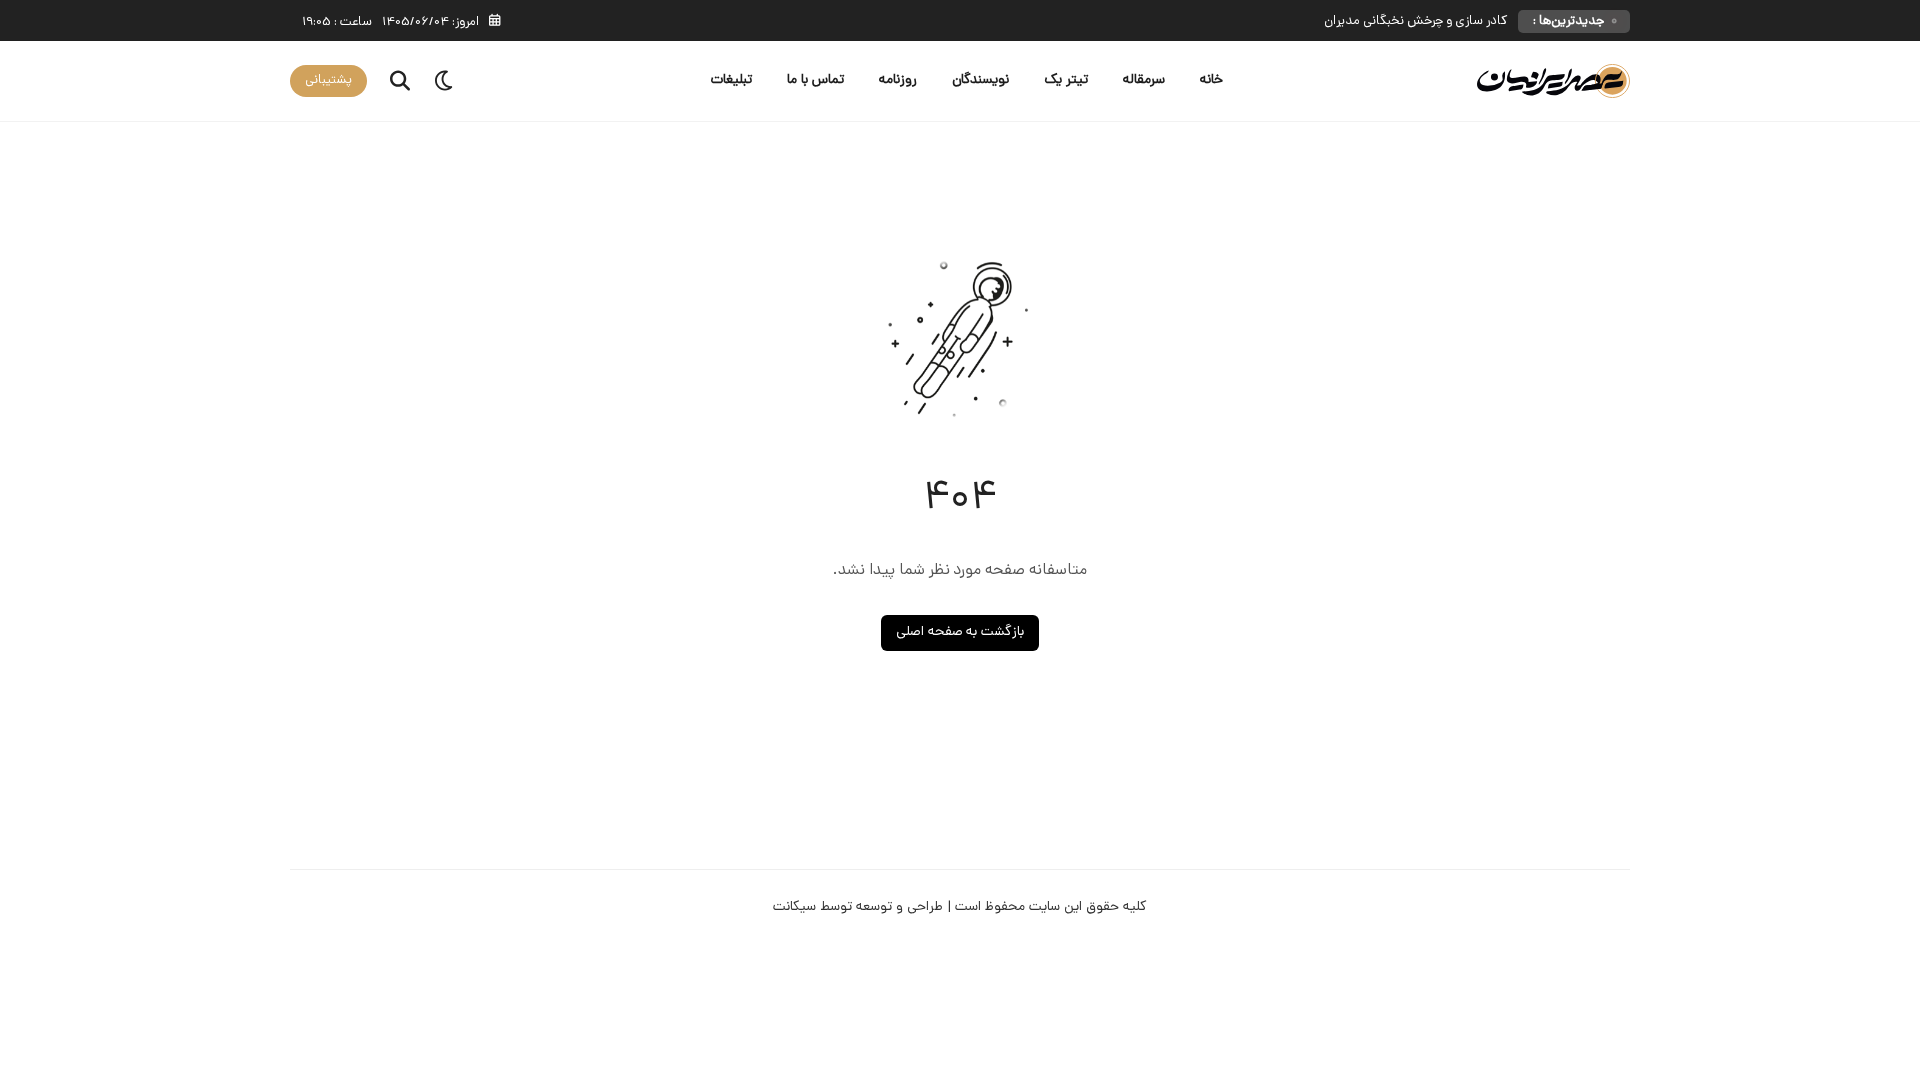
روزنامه (898, 80)
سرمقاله (1144, 80)
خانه (1211, 80)
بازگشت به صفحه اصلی (960, 632)
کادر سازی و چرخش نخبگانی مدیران (1416, 21)
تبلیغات (731, 80)
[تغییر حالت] (444, 81)
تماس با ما (815, 80)
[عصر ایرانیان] (1553, 81)
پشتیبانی (328, 80)
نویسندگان (980, 80)
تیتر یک (1066, 80)
